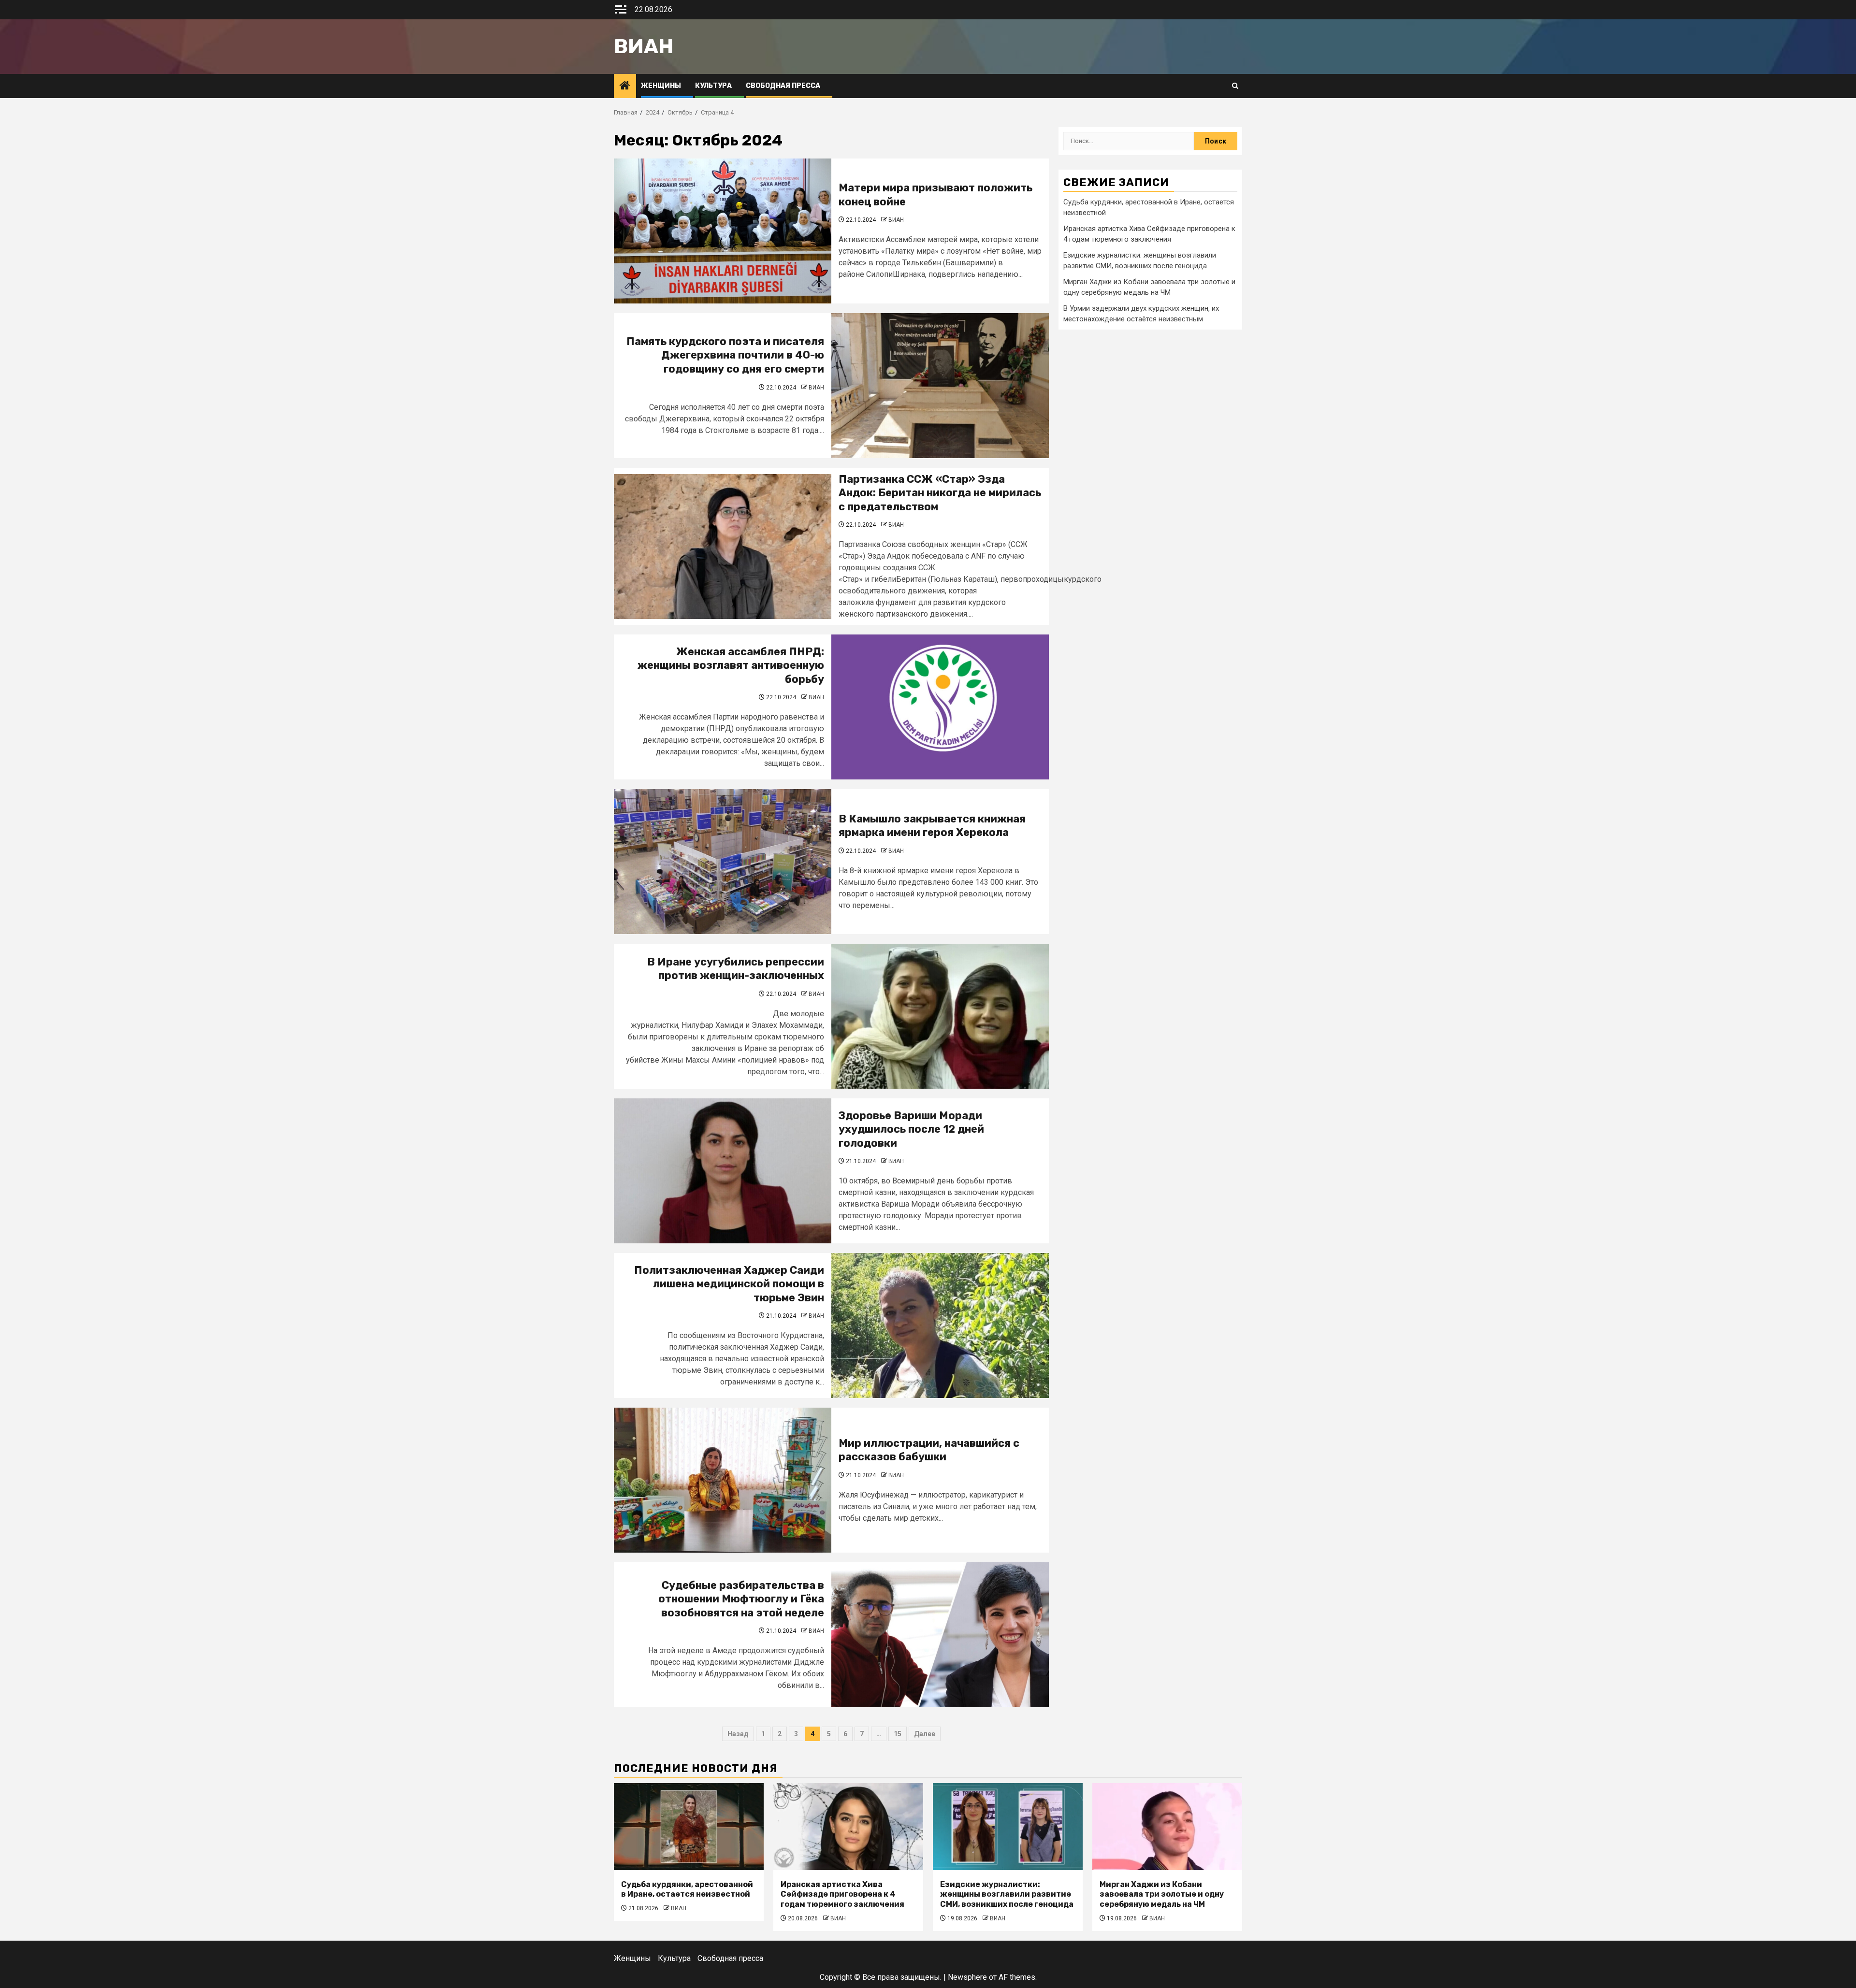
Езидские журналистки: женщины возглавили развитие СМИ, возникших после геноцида (1007, 1894)
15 (898, 1734)
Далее (925, 1734)
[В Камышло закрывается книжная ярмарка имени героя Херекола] (723, 862)
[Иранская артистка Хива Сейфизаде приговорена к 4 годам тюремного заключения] (848, 1827)
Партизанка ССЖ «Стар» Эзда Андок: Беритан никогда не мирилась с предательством (940, 493)
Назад (738, 1734)
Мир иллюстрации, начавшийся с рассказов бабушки (929, 1450)
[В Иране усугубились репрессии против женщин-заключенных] (940, 1016)
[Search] (1235, 86)
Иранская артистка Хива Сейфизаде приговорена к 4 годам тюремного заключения (842, 1894)
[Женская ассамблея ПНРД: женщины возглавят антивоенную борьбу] (940, 707)
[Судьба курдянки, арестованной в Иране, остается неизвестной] (689, 1827)
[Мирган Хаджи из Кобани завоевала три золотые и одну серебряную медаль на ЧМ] (1167, 1827)
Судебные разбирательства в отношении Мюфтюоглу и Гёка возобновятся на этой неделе (741, 1599)
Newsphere (967, 1977)
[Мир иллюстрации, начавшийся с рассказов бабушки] (723, 1480)
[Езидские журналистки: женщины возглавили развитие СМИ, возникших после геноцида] (1008, 1827)
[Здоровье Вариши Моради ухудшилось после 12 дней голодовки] (723, 1171)
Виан (644, 46)
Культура (713, 86)
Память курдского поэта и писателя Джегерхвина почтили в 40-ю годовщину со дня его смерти (725, 355)
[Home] (625, 86)
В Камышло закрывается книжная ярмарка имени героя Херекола (932, 826)
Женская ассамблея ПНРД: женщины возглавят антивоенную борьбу (731, 665)
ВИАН (896, 220)
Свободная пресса (783, 86)
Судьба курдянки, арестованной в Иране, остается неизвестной (687, 1889)
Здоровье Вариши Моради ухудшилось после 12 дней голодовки (911, 1129)
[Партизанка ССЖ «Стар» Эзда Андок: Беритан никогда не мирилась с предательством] (723, 547)
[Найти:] (1129, 141)
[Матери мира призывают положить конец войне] (723, 231)
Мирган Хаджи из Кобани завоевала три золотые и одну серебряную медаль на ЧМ (1162, 1894)
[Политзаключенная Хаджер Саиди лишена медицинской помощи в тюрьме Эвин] (940, 1325)
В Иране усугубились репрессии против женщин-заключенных (736, 969)
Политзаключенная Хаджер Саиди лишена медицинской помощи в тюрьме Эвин (729, 1284)
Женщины (661, 86)
